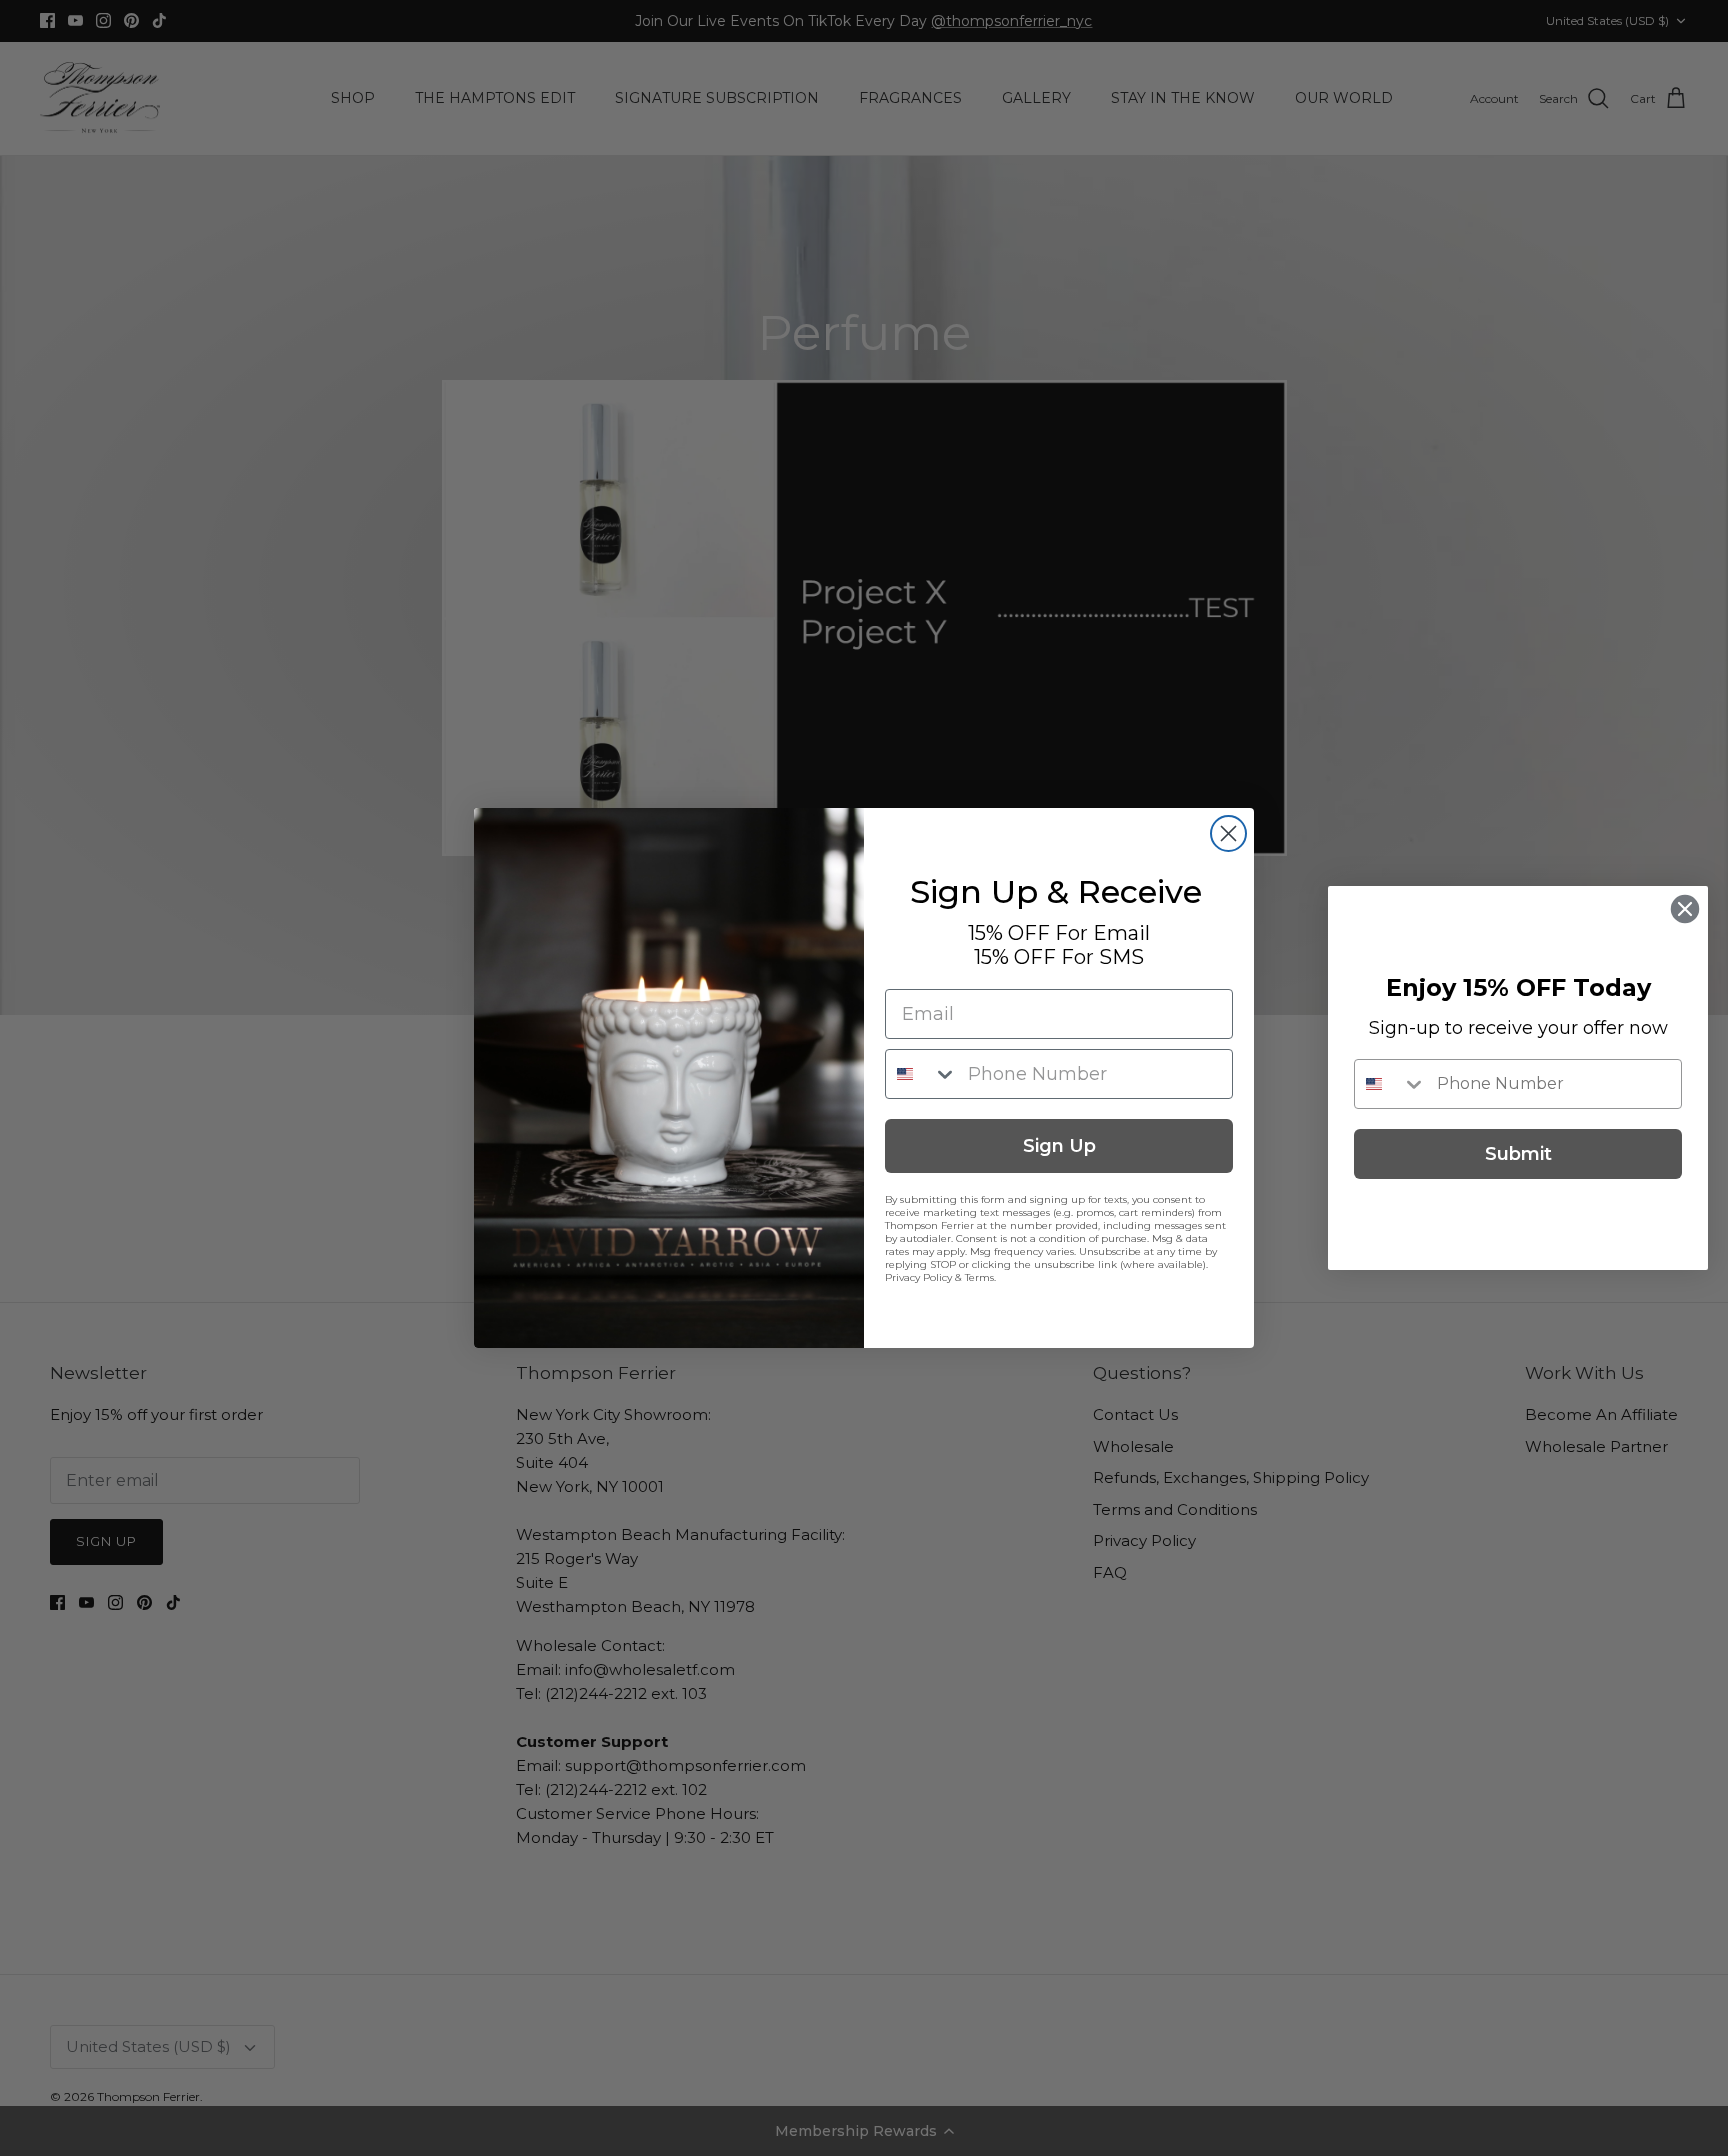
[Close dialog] (1228, 833)
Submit (1518, 1154)
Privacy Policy (918, 1277)
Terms (979, 1277)
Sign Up (1059, 1146)
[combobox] (922, 1074)
